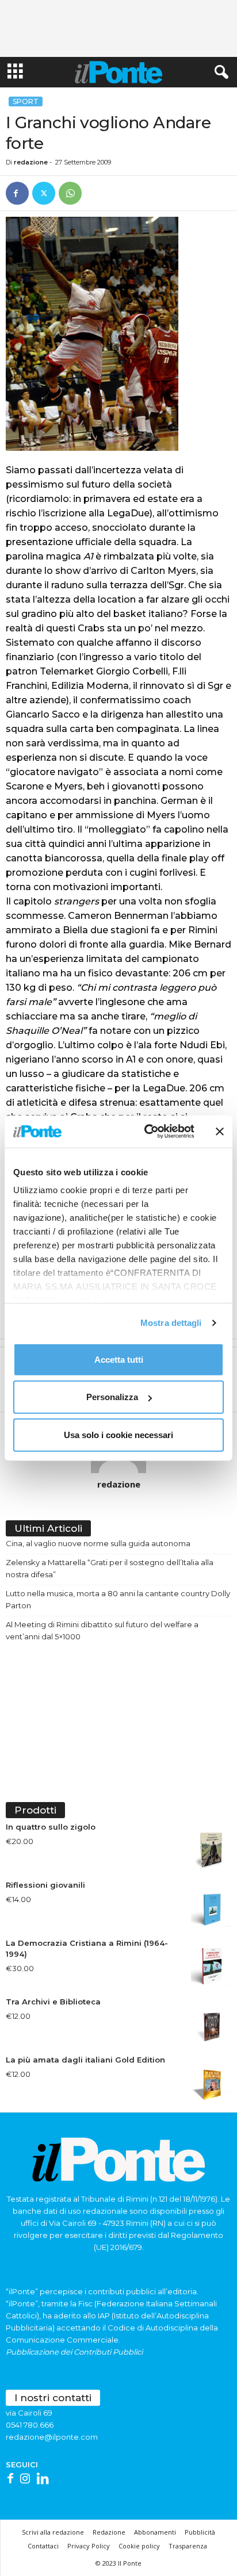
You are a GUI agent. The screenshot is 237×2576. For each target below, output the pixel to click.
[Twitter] (44, 193)
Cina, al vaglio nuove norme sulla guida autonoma (98, 1543)
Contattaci (43, 2546)
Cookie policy (139, 2546)
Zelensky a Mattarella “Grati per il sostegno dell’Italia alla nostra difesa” (110, 1568)
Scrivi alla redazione (53, 2532)
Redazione (109, 2532)
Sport (26, 101)
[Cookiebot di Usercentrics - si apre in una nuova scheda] (147, 1132)
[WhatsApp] (70, 193)
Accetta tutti (119, 1359)
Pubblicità (200, 2532)
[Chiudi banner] (220, 1132)
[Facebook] (17, 193)
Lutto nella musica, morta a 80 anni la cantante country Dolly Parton (118, 1599)
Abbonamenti (155, 2532)
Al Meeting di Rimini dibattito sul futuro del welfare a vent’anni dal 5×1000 (102, 1630)
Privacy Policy (89, 2546)
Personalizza (112, 1397)
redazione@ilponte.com (52, 2437)
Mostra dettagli (171, 1323)
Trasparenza (188, 2546)
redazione (31, 162)
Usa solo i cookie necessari (118, 1434)
